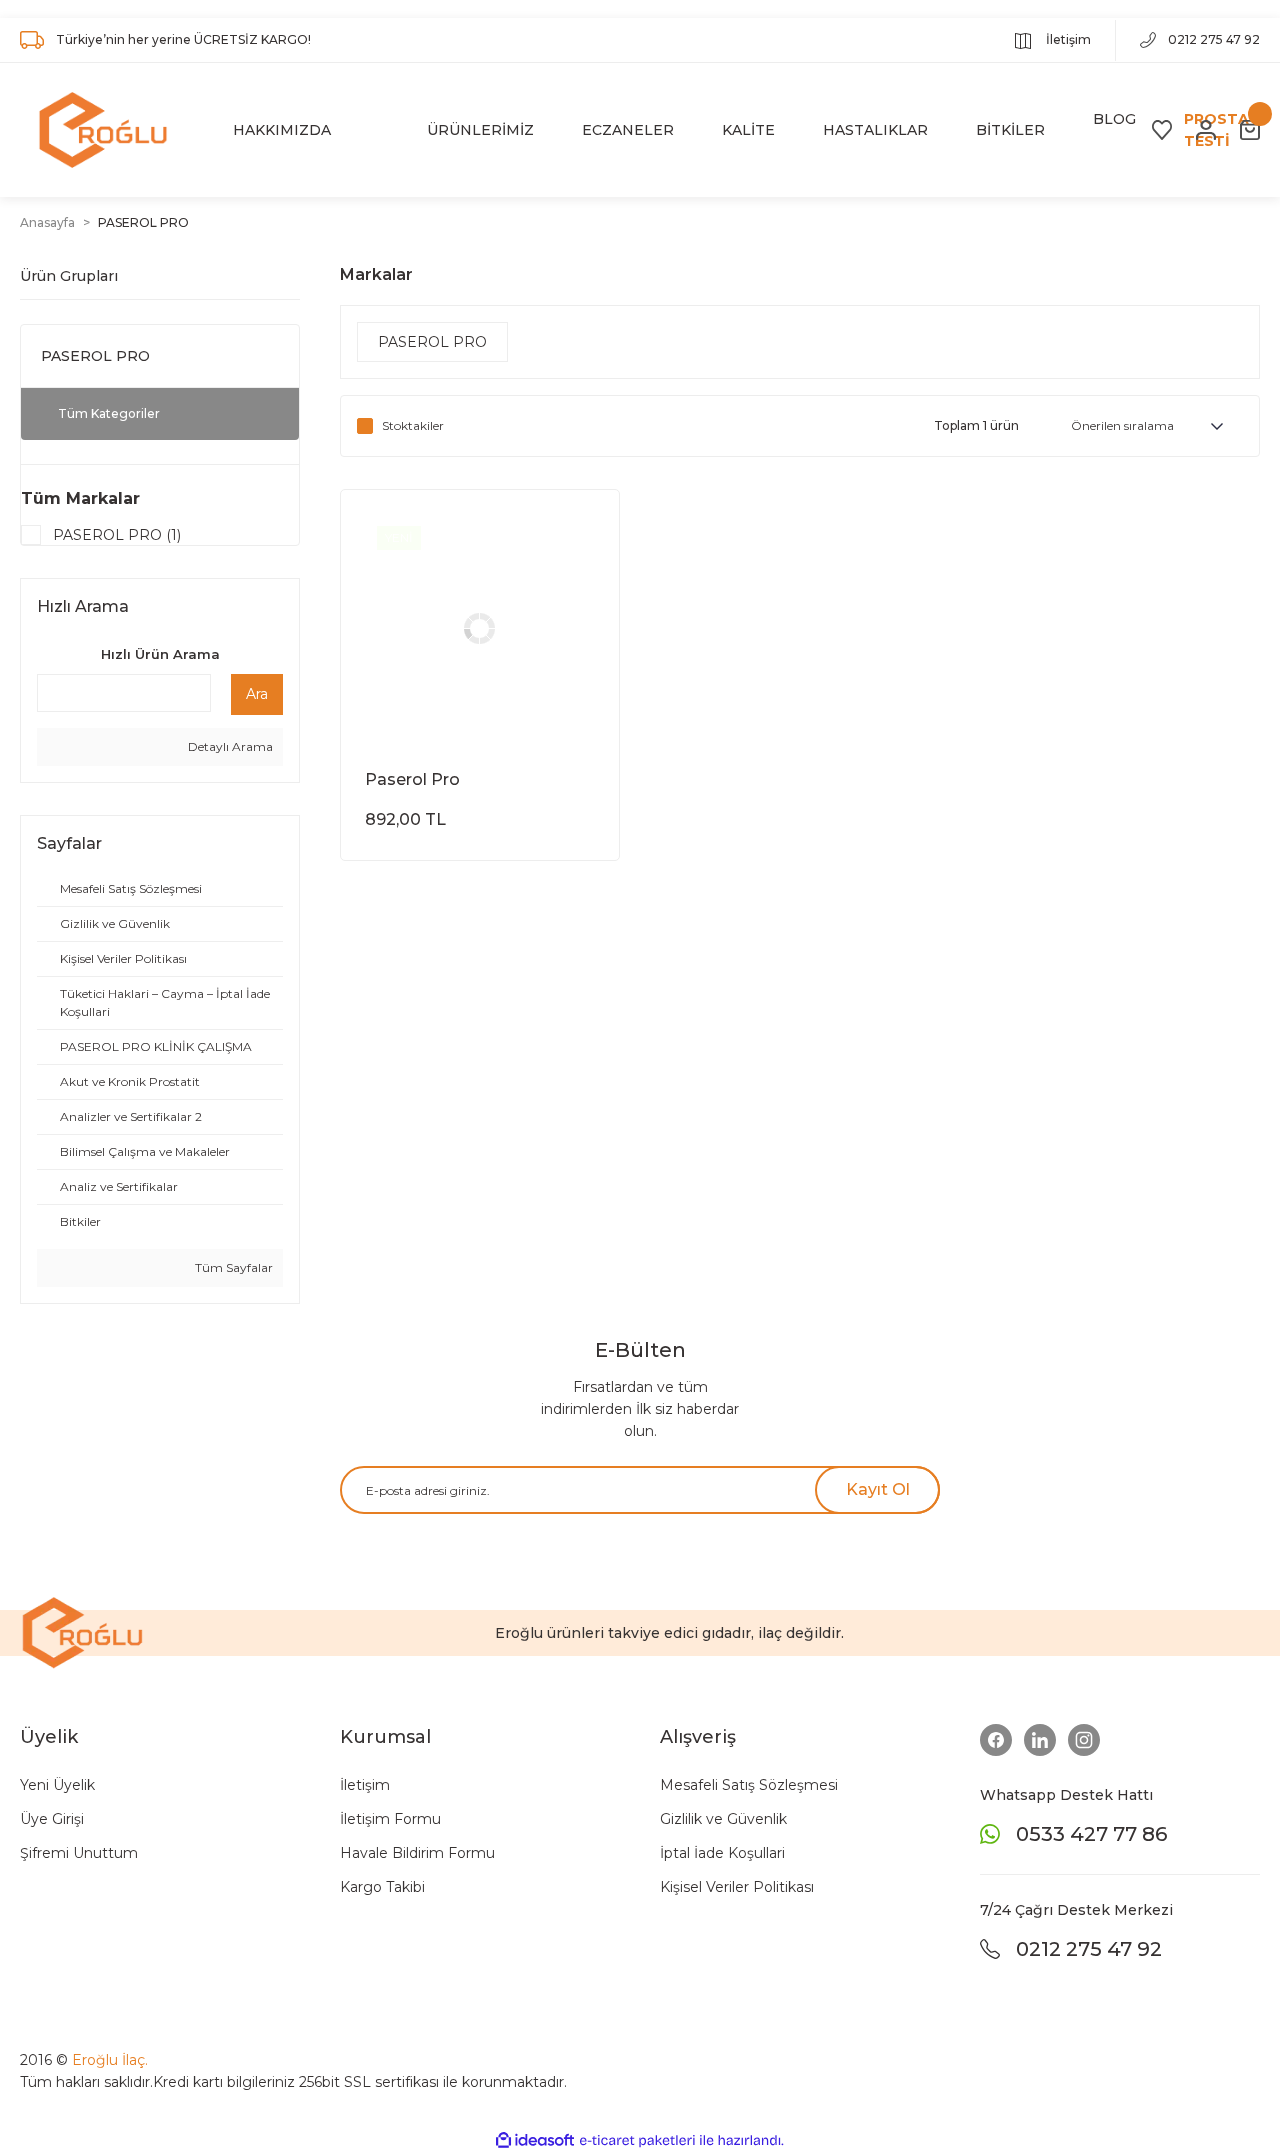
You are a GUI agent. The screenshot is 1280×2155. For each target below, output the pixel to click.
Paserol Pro (412, 779)
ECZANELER (628, 130)
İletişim (1067, 39)
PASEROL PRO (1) (117, 535)
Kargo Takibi (382, 1887)
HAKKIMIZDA (282, 130)
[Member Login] (1206, 130)
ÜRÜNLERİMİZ (480, 130)
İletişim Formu (390, 1819)
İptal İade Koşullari (722, 1853)
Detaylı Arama (229, 746)
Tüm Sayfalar (232, 1267)
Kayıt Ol (878, 1489)
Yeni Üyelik (57, 1785)
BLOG (1114, 119)
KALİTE (748, 130)
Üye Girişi (52, 1819)
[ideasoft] (535, 2140)
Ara (257, 694)
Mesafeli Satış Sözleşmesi (749, 1785)
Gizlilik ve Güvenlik (723, 1819)
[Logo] (103, 130)
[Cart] (1250, 130)
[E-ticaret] (637, 2140)
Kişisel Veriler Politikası (737, 1887)
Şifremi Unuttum (79, 1853)
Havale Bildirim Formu (417, 1853)
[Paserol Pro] (480, 629)
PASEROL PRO (143, 222)
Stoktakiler (413, 425)
